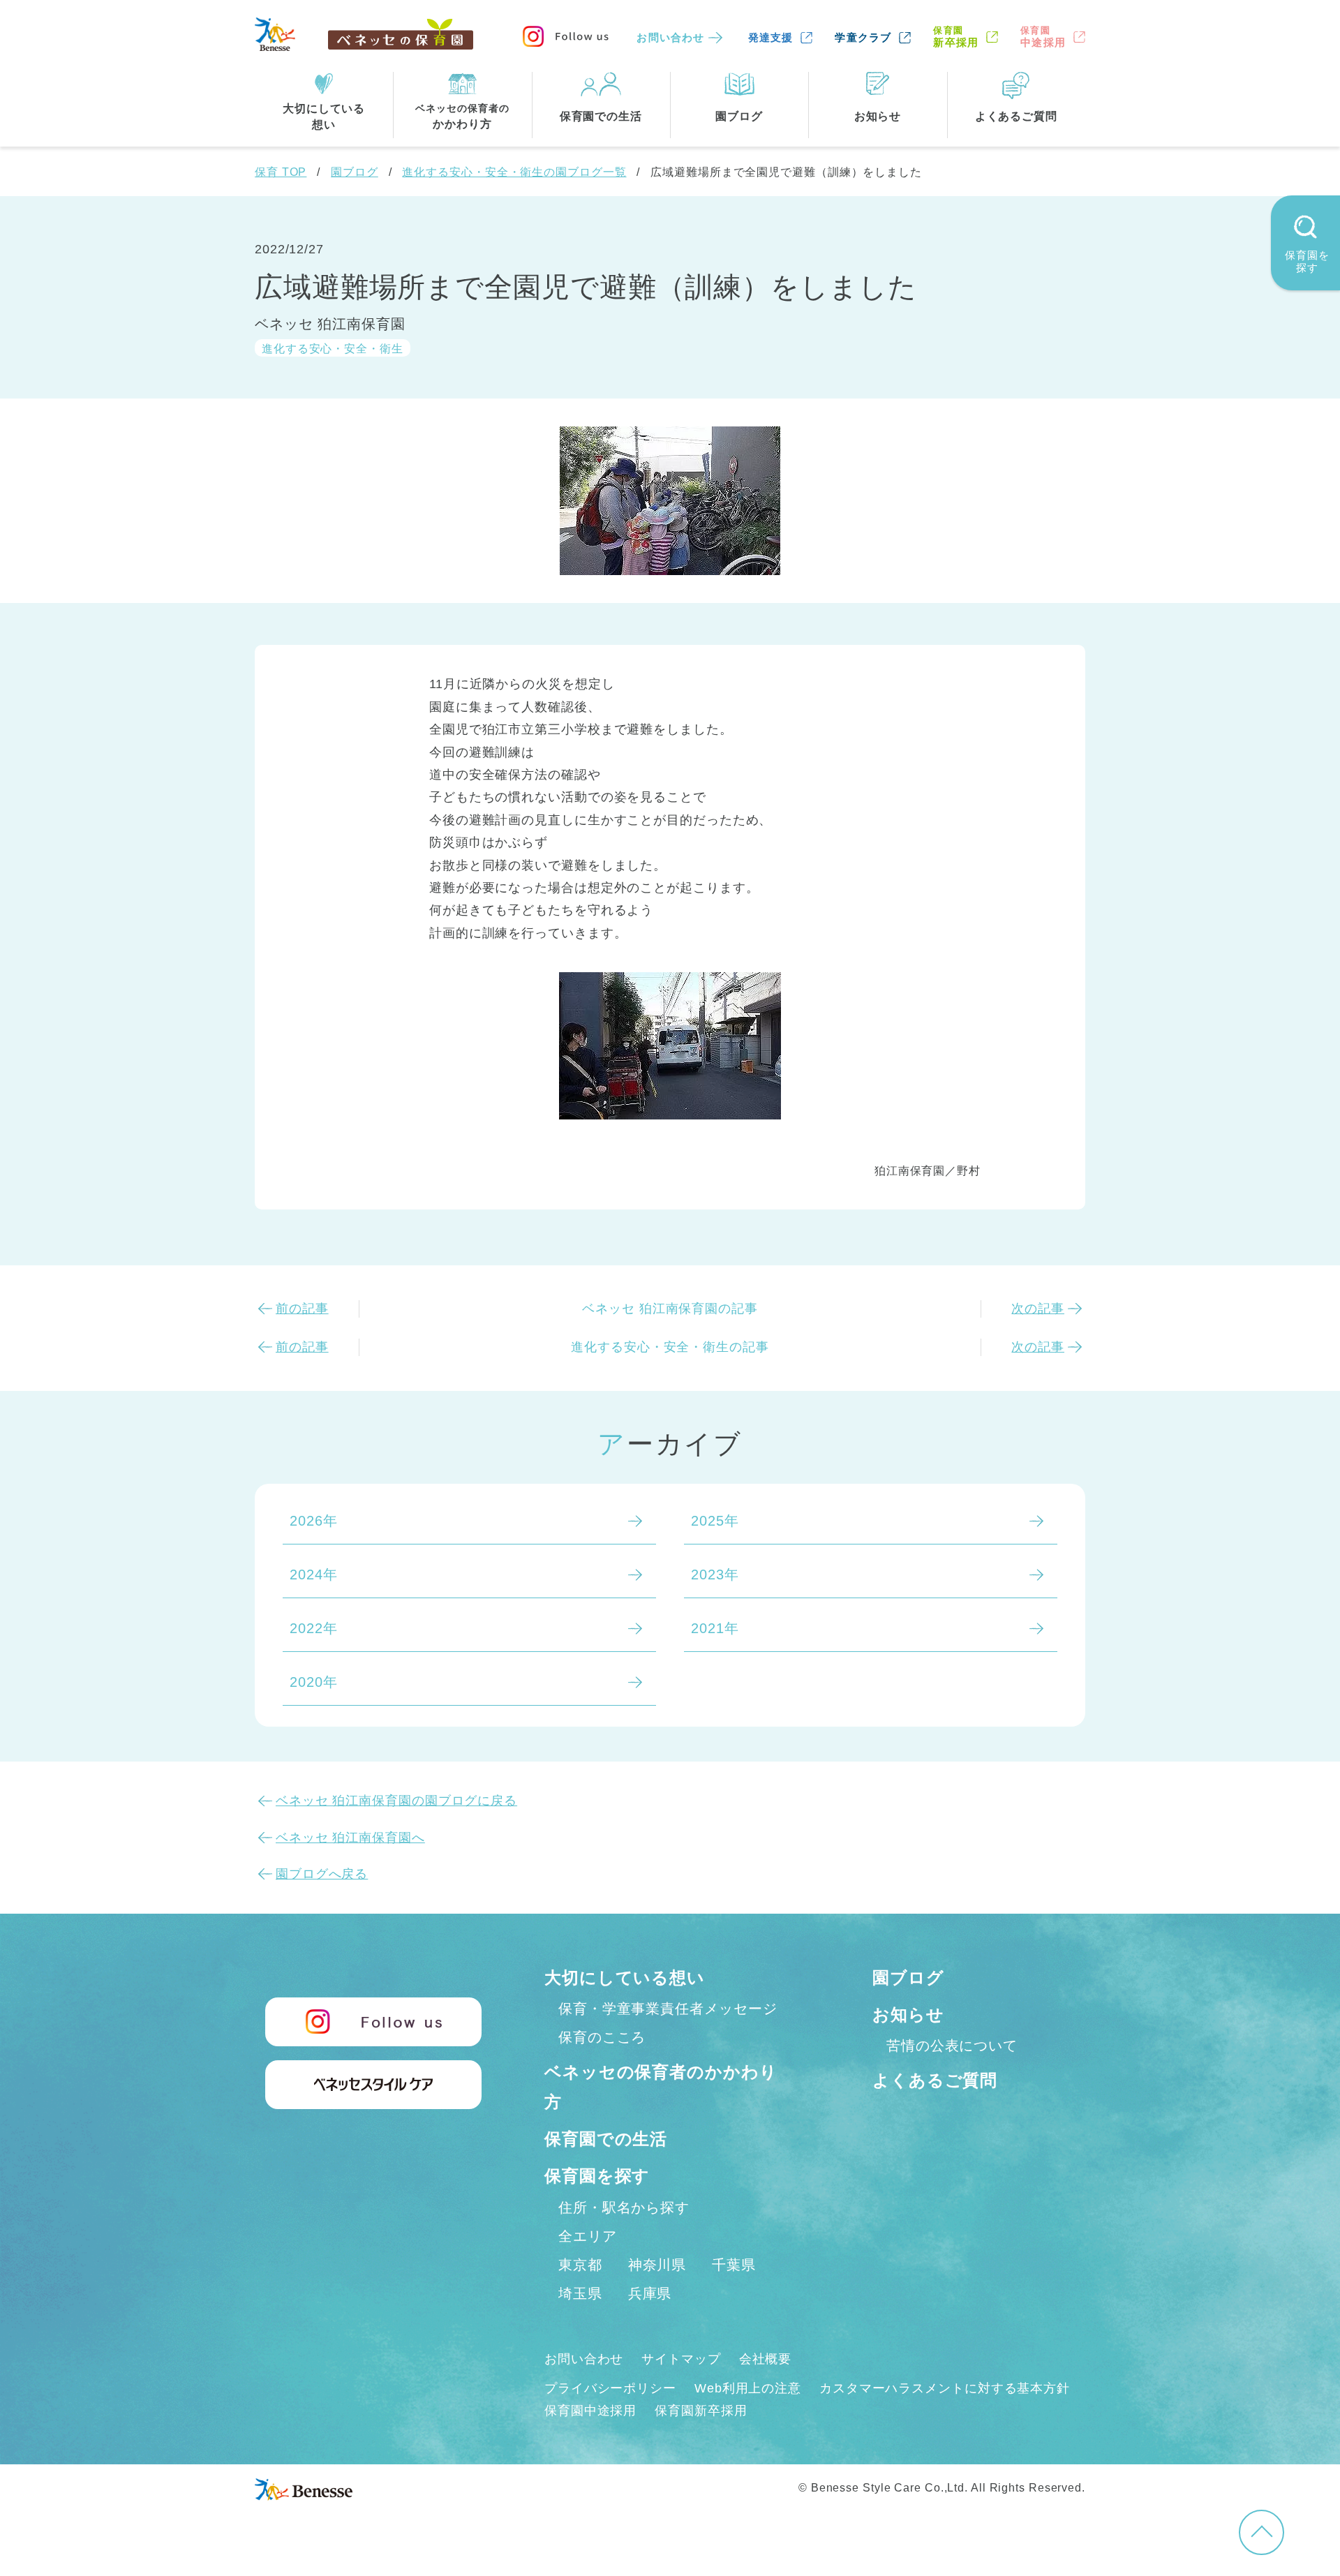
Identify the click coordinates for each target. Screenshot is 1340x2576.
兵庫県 (650, 2293)
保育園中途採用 (590, 2411)
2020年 (314, 1682)
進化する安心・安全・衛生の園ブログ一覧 (514, 172)
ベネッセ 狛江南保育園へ (350, 1838)
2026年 (314, 1521)
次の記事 (1038, 1309)
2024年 (314, 1574)
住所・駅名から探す (624, 2208)
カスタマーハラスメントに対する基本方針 (945, 2388)
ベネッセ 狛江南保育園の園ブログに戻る (396, 1801)
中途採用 (1043, 37)
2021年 (715, 1628)
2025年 (715, 1521)
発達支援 (771, 37)
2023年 (715, 1574)
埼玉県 (580, 2293)
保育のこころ (602, 2037)
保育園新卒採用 (701, 2411)
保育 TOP (281, 172)
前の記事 (302, 1309)
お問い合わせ (670, 37)
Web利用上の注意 (748, 2388)
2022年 (314, 1628)
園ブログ (355, 172)
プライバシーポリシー (610, 2388)
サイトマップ (681, 2359)
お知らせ (908, 2015)
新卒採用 (956, 37)
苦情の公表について (952, 2046)
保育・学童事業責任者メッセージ (668, 2009)
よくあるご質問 (935, 2080)
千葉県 (734, 2265)
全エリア (588, 2236)
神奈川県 (657, 2265)
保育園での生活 (606, 2139)
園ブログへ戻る (322, 1874)
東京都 (580, 2265)
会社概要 (766, 2359)
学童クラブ (863, 37)
